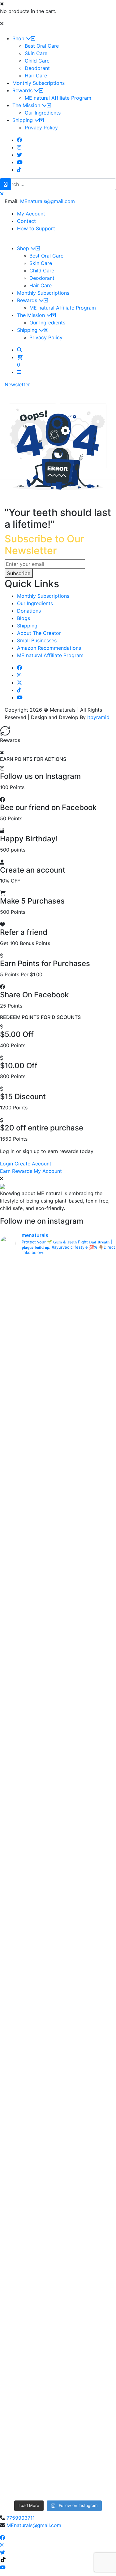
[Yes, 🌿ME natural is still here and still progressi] (58, 1984)
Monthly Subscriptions (39, 83)
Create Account (33, 1164)
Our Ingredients (43, 113)
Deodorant (37, 68)
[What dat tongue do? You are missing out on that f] (58, 1487)
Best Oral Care (42, 46)
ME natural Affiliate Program (58, 98)
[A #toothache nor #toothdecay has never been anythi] (58, 2106)
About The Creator (39, 633)
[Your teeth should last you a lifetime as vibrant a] (58, 2422)
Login (6, 1164)
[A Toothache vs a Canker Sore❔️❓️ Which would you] (58, 1292)
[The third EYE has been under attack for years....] (58, 2322)
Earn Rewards (16, 1171)
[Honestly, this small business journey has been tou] (58, 1576)
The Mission (27, 105)
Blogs (24, 618)
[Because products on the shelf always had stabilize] (58, 2465)
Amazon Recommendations (49, 648)
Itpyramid (98, 717)
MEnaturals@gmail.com (47, 201)
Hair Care (36, 76)
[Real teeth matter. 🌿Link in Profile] (58, 2124)
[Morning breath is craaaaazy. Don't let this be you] (58, 1907)
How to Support (36, 228)
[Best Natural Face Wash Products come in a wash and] (58, 2253)
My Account (31, 214)
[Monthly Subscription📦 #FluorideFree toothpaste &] (58, 1414)
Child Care (37, 61)
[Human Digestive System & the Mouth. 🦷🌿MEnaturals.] (58, 1351)
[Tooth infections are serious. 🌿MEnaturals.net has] (58, 1720)
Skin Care (36, 53)
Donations (29, 611)
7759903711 (21, 2518)
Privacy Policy (41, 128)
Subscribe (19, 573)
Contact (26, 221)
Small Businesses (37, 640)
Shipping (23, 120)
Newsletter (17, 384)
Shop (19, 38)
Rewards (23, 90)
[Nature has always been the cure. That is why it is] (58, 1771)
